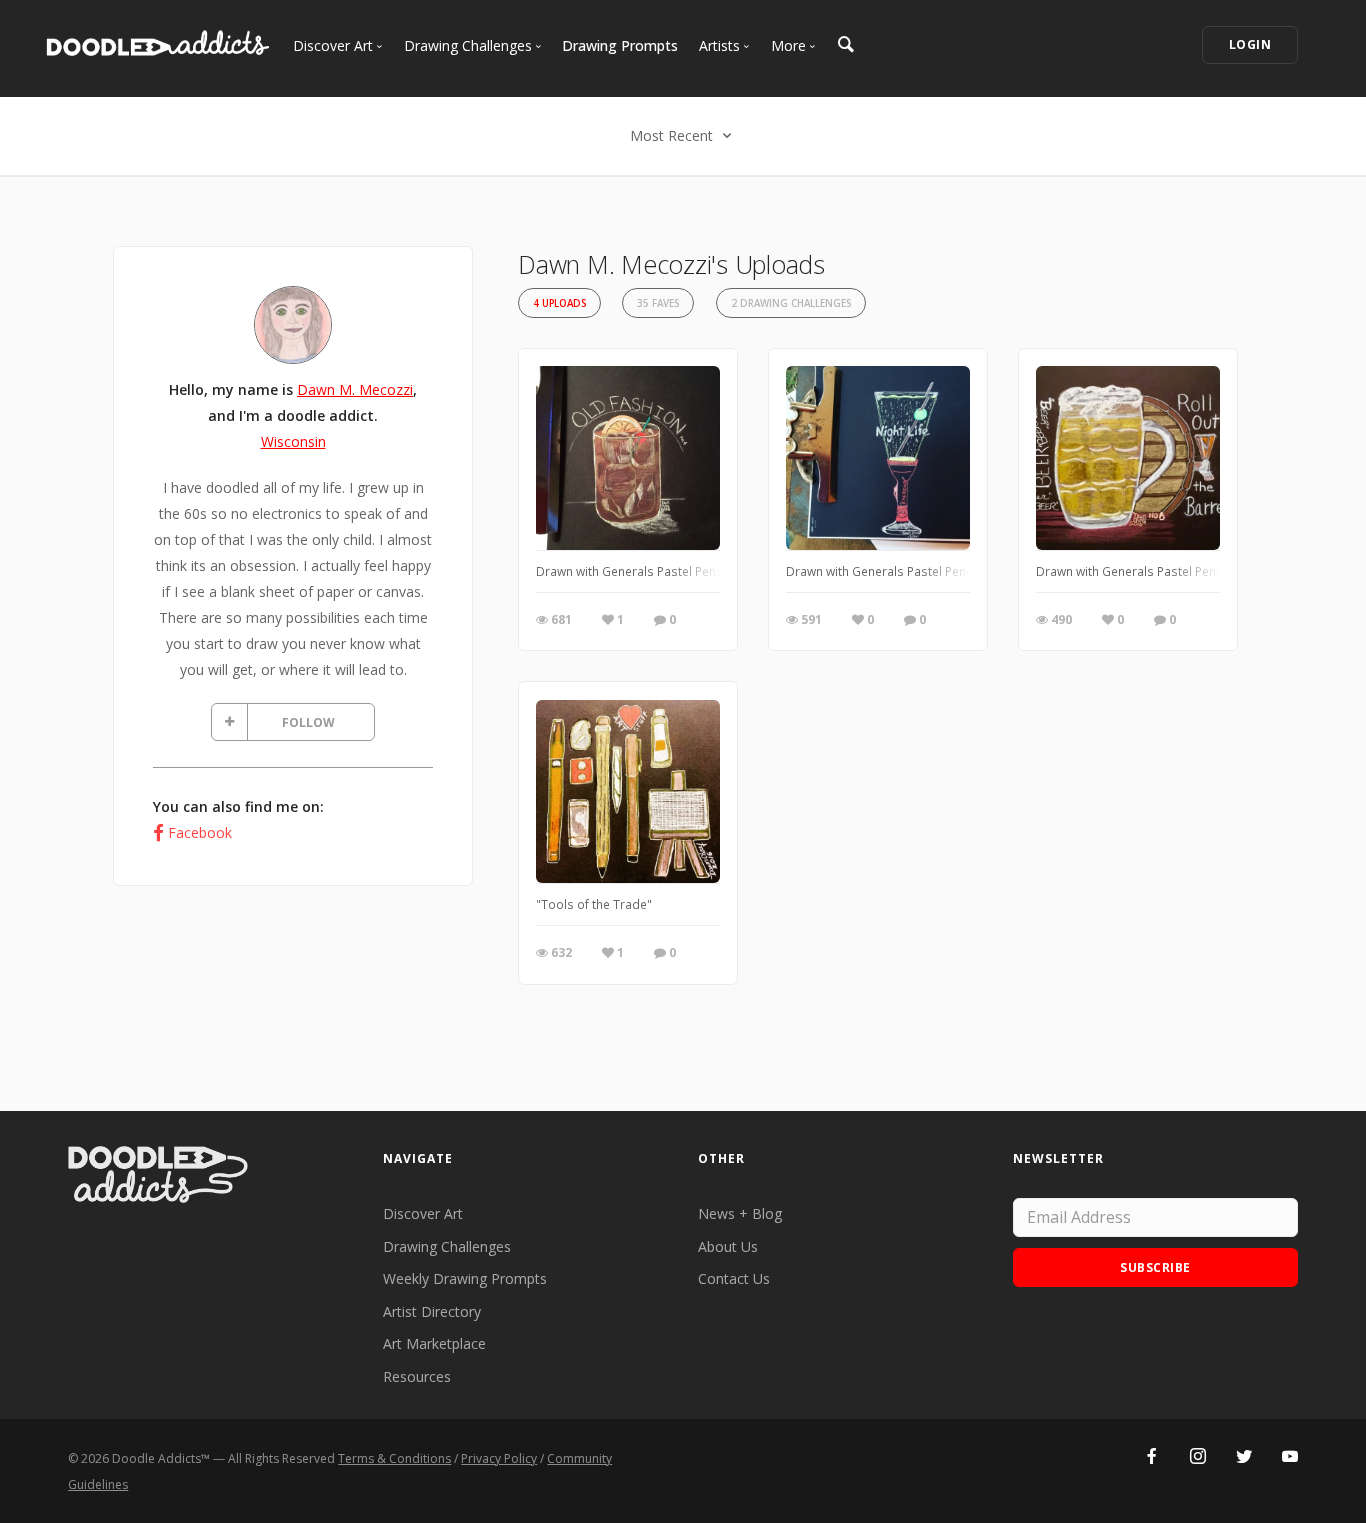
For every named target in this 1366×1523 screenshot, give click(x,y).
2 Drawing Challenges (791, 303)
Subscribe (1155, 1267)
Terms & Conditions (394, 1458)
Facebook (200, 832)
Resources (417, 1376)
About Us (728, 1246)
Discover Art (423, 1213)
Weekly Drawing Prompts (465, 1278)
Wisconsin (293, 441)
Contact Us (734, 1278)
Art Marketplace (434, 1343)
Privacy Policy (499, 1458)
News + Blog (740, 1213)
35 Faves (658, 303)
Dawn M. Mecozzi (355, 389)
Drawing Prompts (620, 45)
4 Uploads (559, 303)
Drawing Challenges (447, 1246)
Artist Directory (432, 1311)
